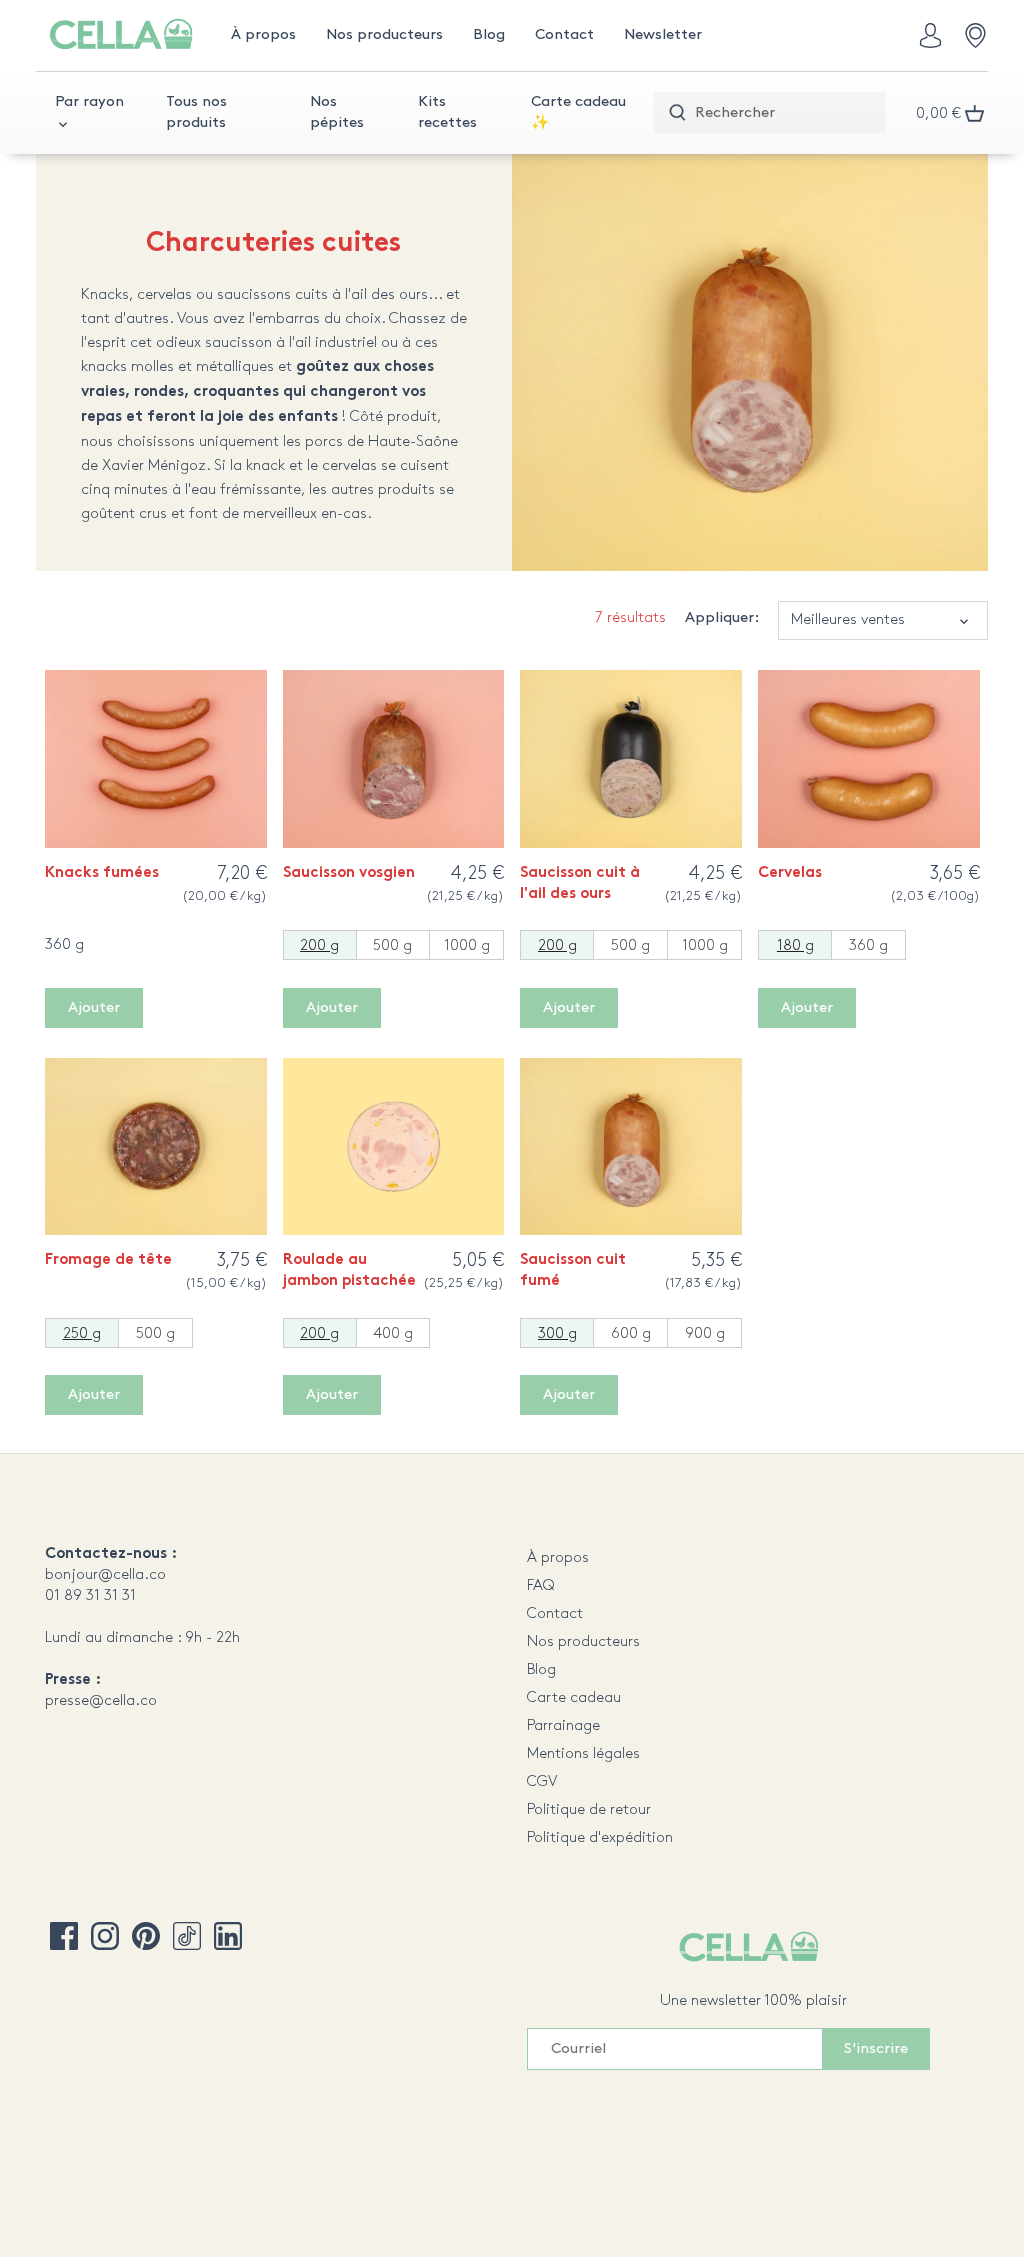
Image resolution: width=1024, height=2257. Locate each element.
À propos (558, 1558)
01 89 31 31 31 (90, 1596)
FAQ (541, 1586)
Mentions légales (583, 1754)
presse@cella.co (101, 1701)
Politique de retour (589, 1810)
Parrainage (563, 1726)
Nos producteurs (583, 1642)
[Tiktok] (187, 1936)
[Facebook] (64, 1936)
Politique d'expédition (600, 1838)
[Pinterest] (146, 1936)
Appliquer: (722, 618)
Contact (555, 1614)
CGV (542, 1782)
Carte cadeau (574, 1698)
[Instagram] (105, 1936)
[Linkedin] (228, 1936)
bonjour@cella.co (105, 1575)
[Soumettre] (677, 113)
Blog (541, 1670)
